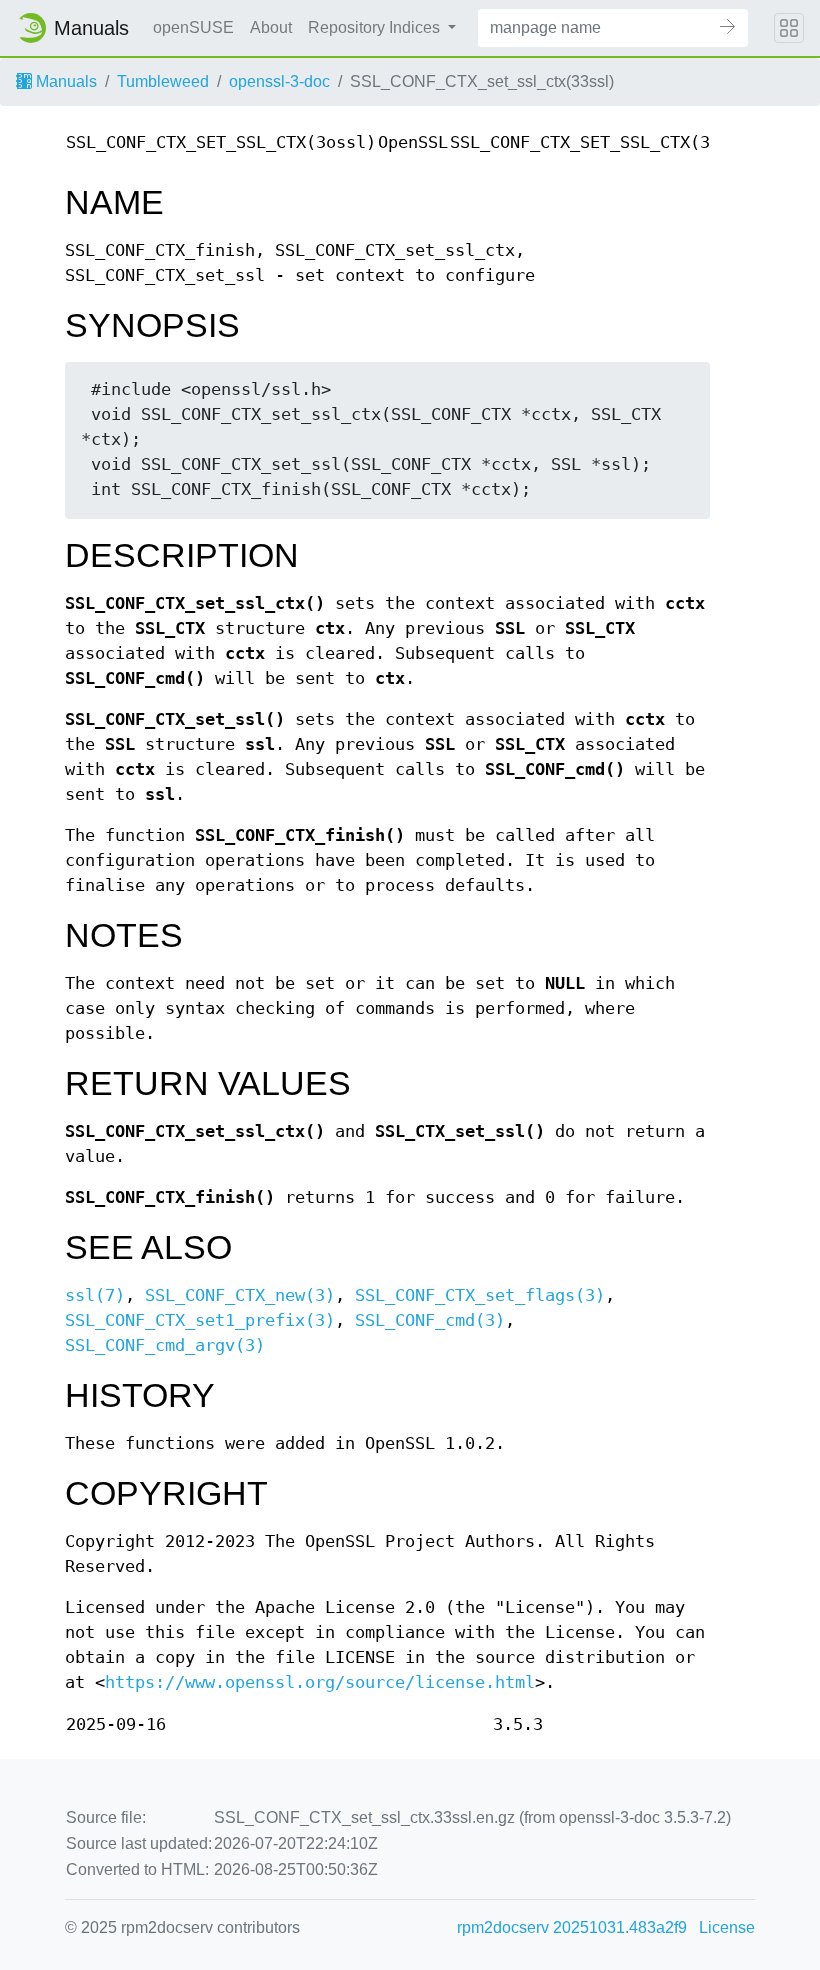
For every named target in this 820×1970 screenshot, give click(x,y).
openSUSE (193, 27)
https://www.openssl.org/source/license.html (320, 1682)
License (727, 1927)
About (271, 27)
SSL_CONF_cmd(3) (430, 1320)
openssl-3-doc (279, 81)
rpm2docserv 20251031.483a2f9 (572, 1927)
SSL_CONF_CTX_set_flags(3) (480, 1295)
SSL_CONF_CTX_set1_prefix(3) (200, 1320)
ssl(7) (95, 1295)
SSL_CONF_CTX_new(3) (240, 1295)
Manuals (64, 81)
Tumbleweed (163, 81)
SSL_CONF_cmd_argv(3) (165, 1345)
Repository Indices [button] (376, 27)
